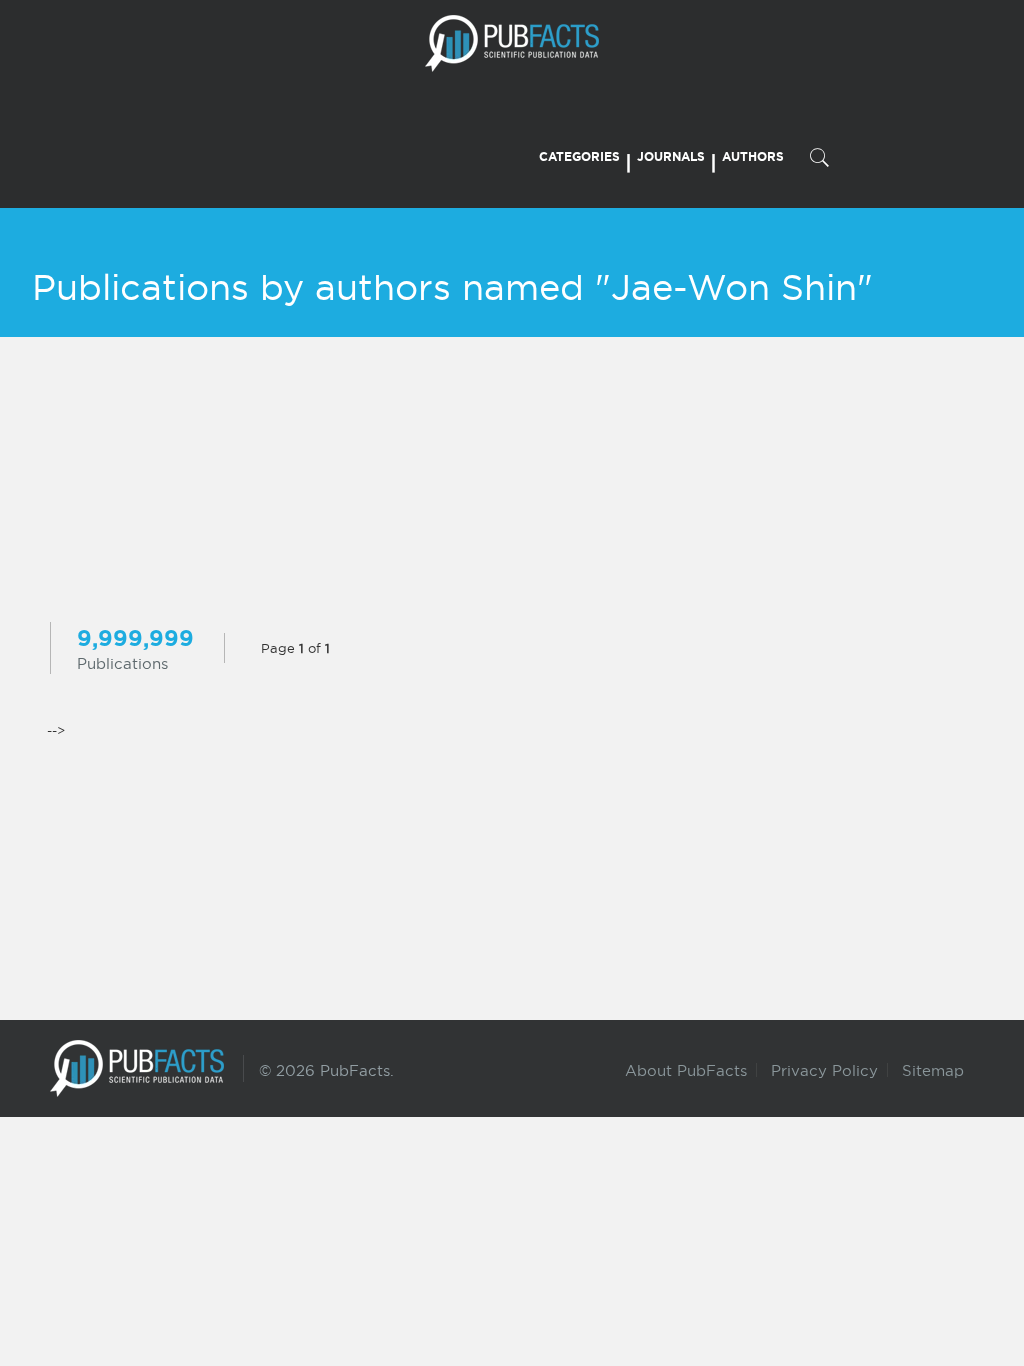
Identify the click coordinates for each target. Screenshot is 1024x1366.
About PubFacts (686, 1070)
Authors (753, 156)
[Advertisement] (512, 482)
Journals (671, 156)
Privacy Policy (824, 1070)
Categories (579, 156)
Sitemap (933, 1070)
